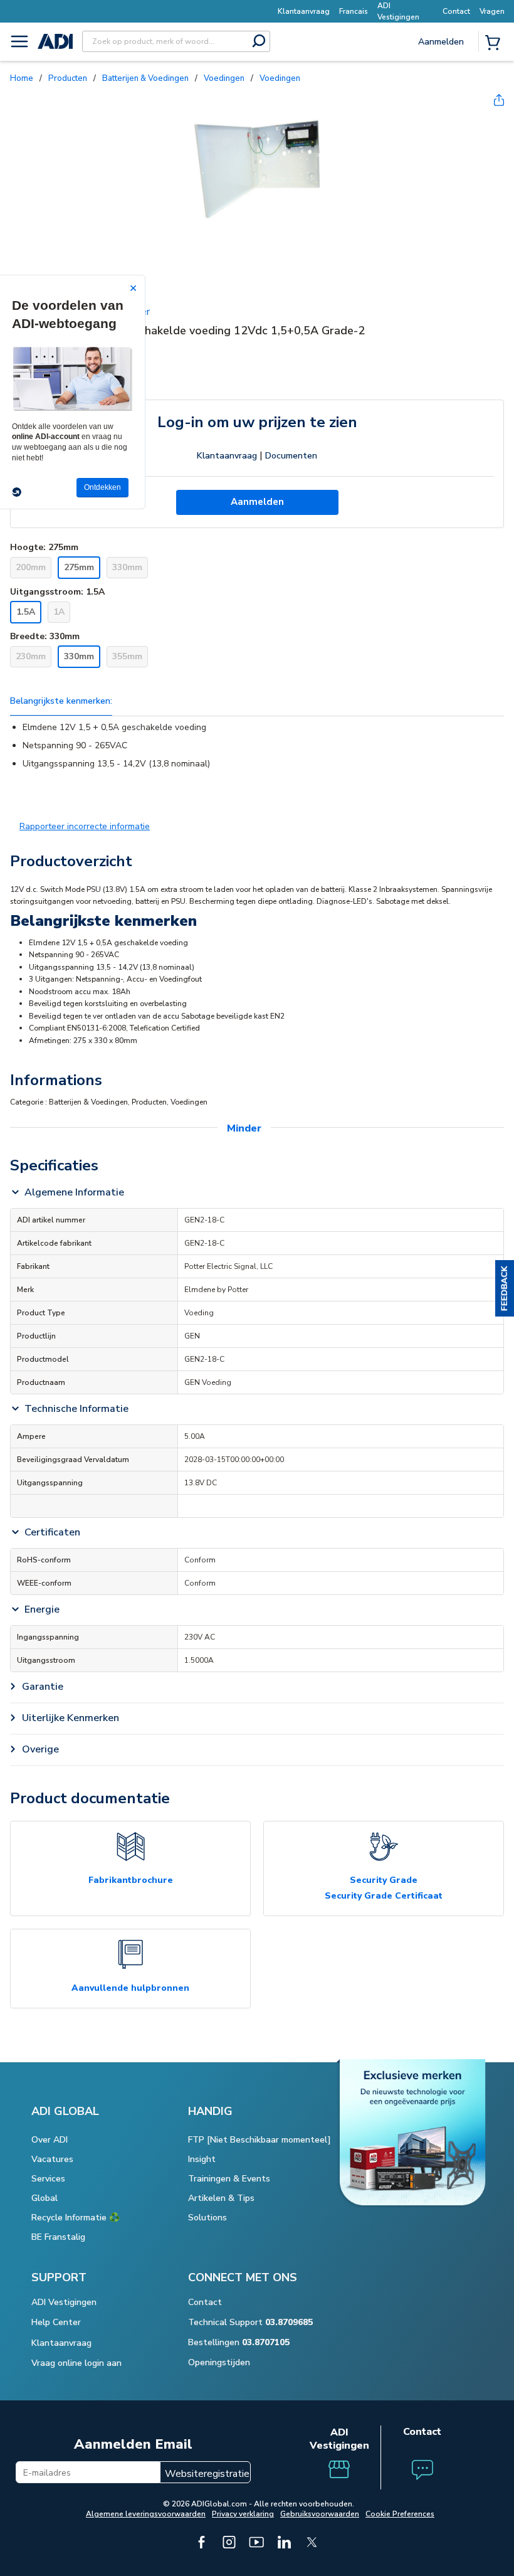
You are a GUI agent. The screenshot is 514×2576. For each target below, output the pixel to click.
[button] (505, 1288)
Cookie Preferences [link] (400, 2514)
